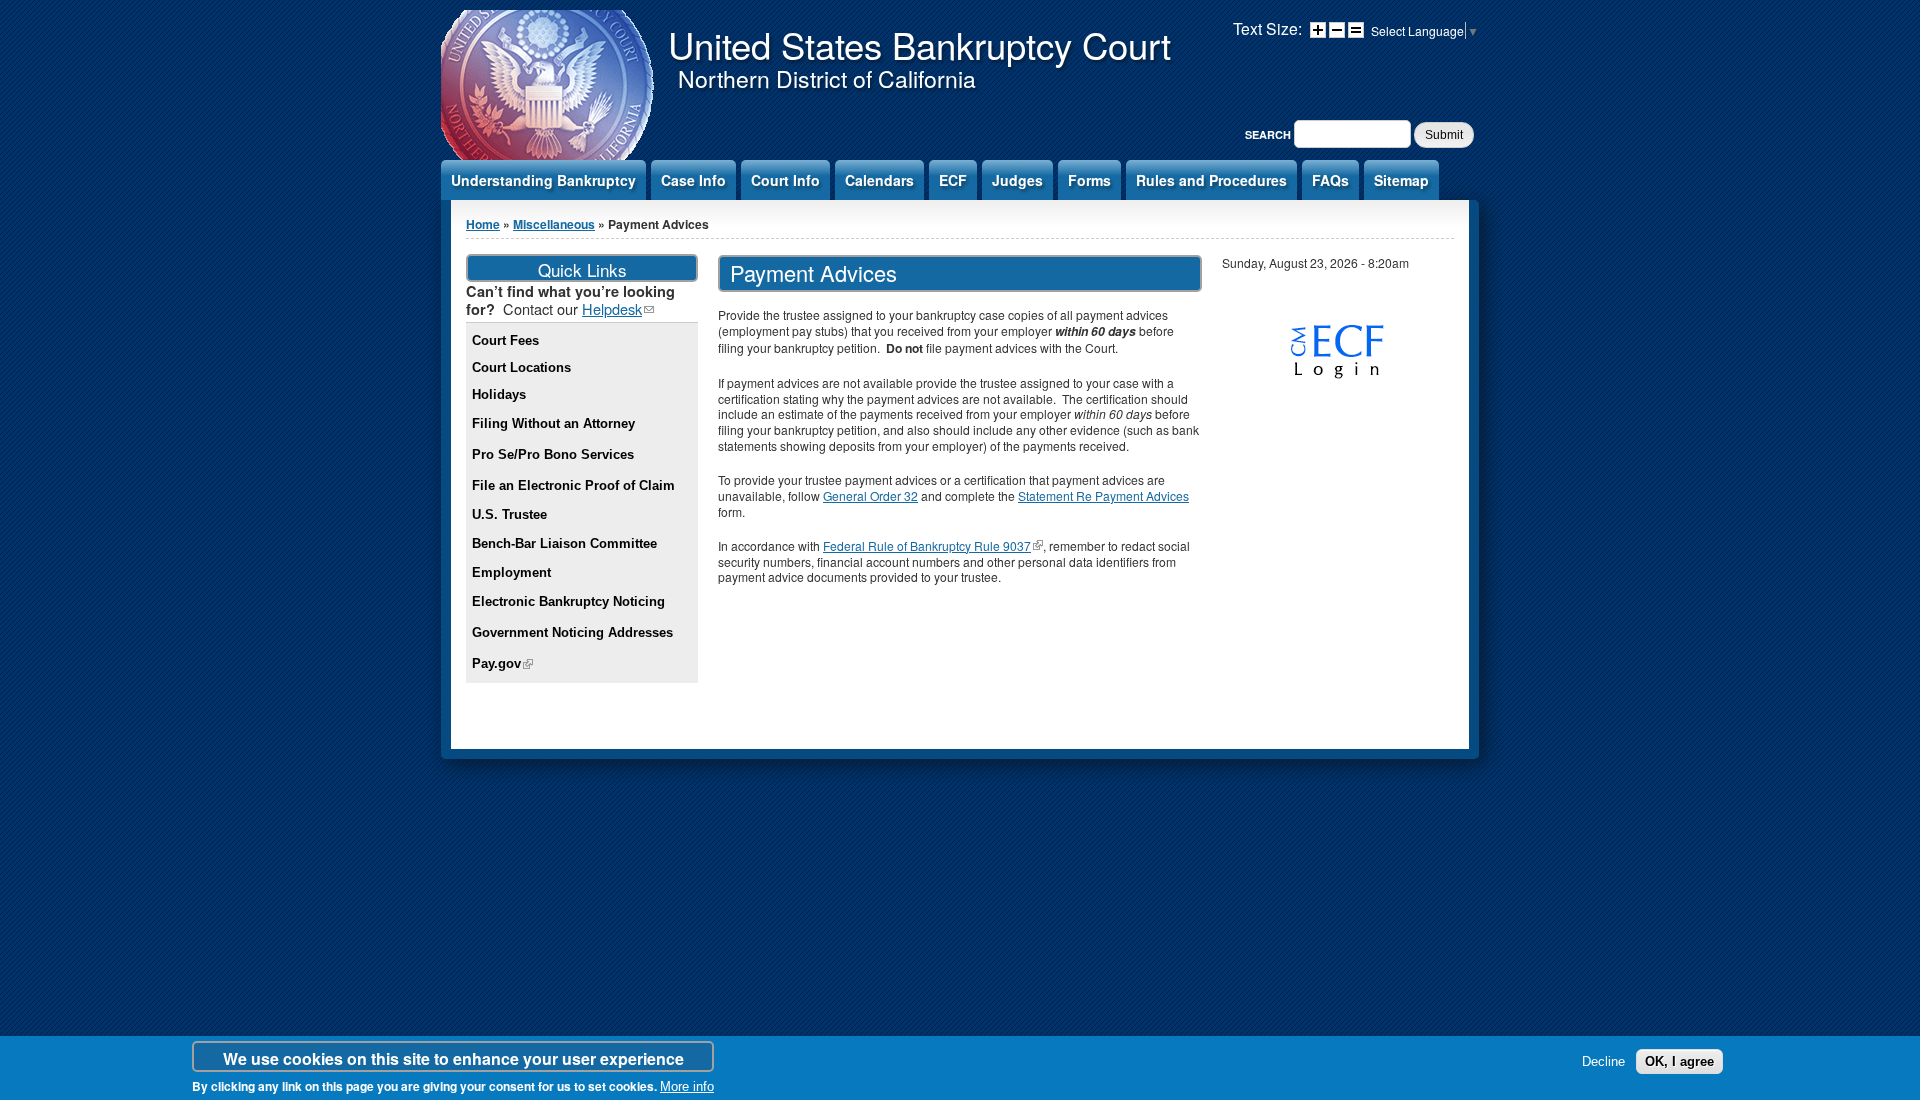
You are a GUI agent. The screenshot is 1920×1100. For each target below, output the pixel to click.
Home (483, 224)
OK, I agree (1679, 1061)
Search (1269, 134)
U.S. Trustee (509, 514)
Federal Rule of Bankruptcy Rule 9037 (933, 545)
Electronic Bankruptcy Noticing (568, 601)
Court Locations (521, 367)
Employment (511, 572)
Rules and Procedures (1211, 180)
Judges (1017, 180)
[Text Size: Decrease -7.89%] (1337, 30)
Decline (1603, 1061)
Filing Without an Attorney (553, 423)
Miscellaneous (554, 224)
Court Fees (505, 340)
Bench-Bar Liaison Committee (564, 543)
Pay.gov (502, 663)
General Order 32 (870, 495)
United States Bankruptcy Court (919, 44)
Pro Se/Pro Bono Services (553, 454)
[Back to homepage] (549, 158)
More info (687, 1087)
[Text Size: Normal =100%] (1356, 30)
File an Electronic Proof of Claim (573, 485)
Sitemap (1401, 180)
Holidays (499, 394)
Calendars (879, 180)
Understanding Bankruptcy (543, 180)
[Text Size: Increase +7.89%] (1318, 30)
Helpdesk (618, 308)
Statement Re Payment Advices (1103, 495)
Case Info (693, 180)
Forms (1089, 180)
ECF (953, 180)
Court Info (785, 180)
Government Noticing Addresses (572, 632)
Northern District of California (827, 78)
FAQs (1330, 180)
